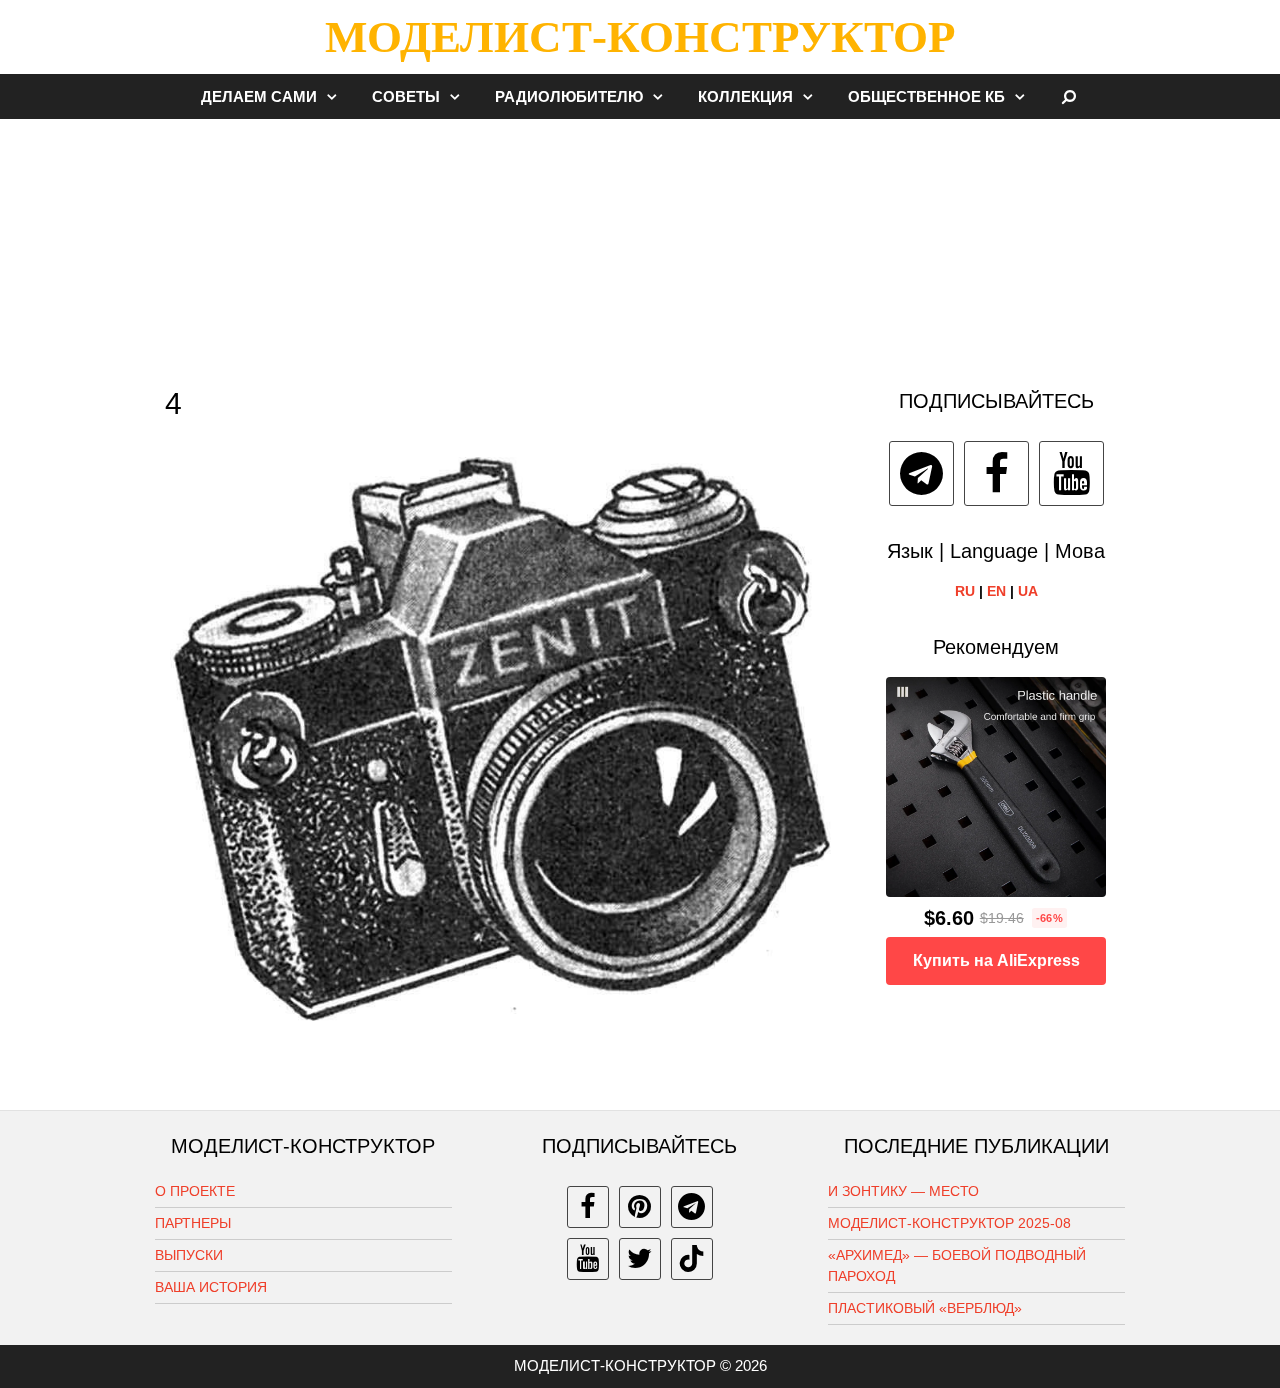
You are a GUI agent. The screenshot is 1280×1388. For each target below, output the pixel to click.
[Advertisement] (640, 244)
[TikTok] (692, 1259)
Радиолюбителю (569, 96)
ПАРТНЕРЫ (193, 1223)
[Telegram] (921, 473)
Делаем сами (259, 96)
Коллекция (745, 96)
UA (1028, 591)
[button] (337, 96)
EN (996, 591)
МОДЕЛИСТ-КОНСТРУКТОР (640, 37)
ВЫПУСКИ (189, 1255)
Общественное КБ (926, 96)
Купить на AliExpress (996, 960)
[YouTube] (1071, 473)
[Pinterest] (640, 1207)
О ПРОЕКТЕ (195, 1191)
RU (965, 591)
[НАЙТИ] (1069, 96)
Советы (406, 96)
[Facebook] (996, 473)
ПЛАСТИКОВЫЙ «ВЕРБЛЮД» (925, 1308)
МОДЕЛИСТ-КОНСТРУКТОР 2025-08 (949, 1223)
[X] (640, 1259)
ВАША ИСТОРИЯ (211, 1287)
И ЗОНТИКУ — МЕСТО (903, 1191)
